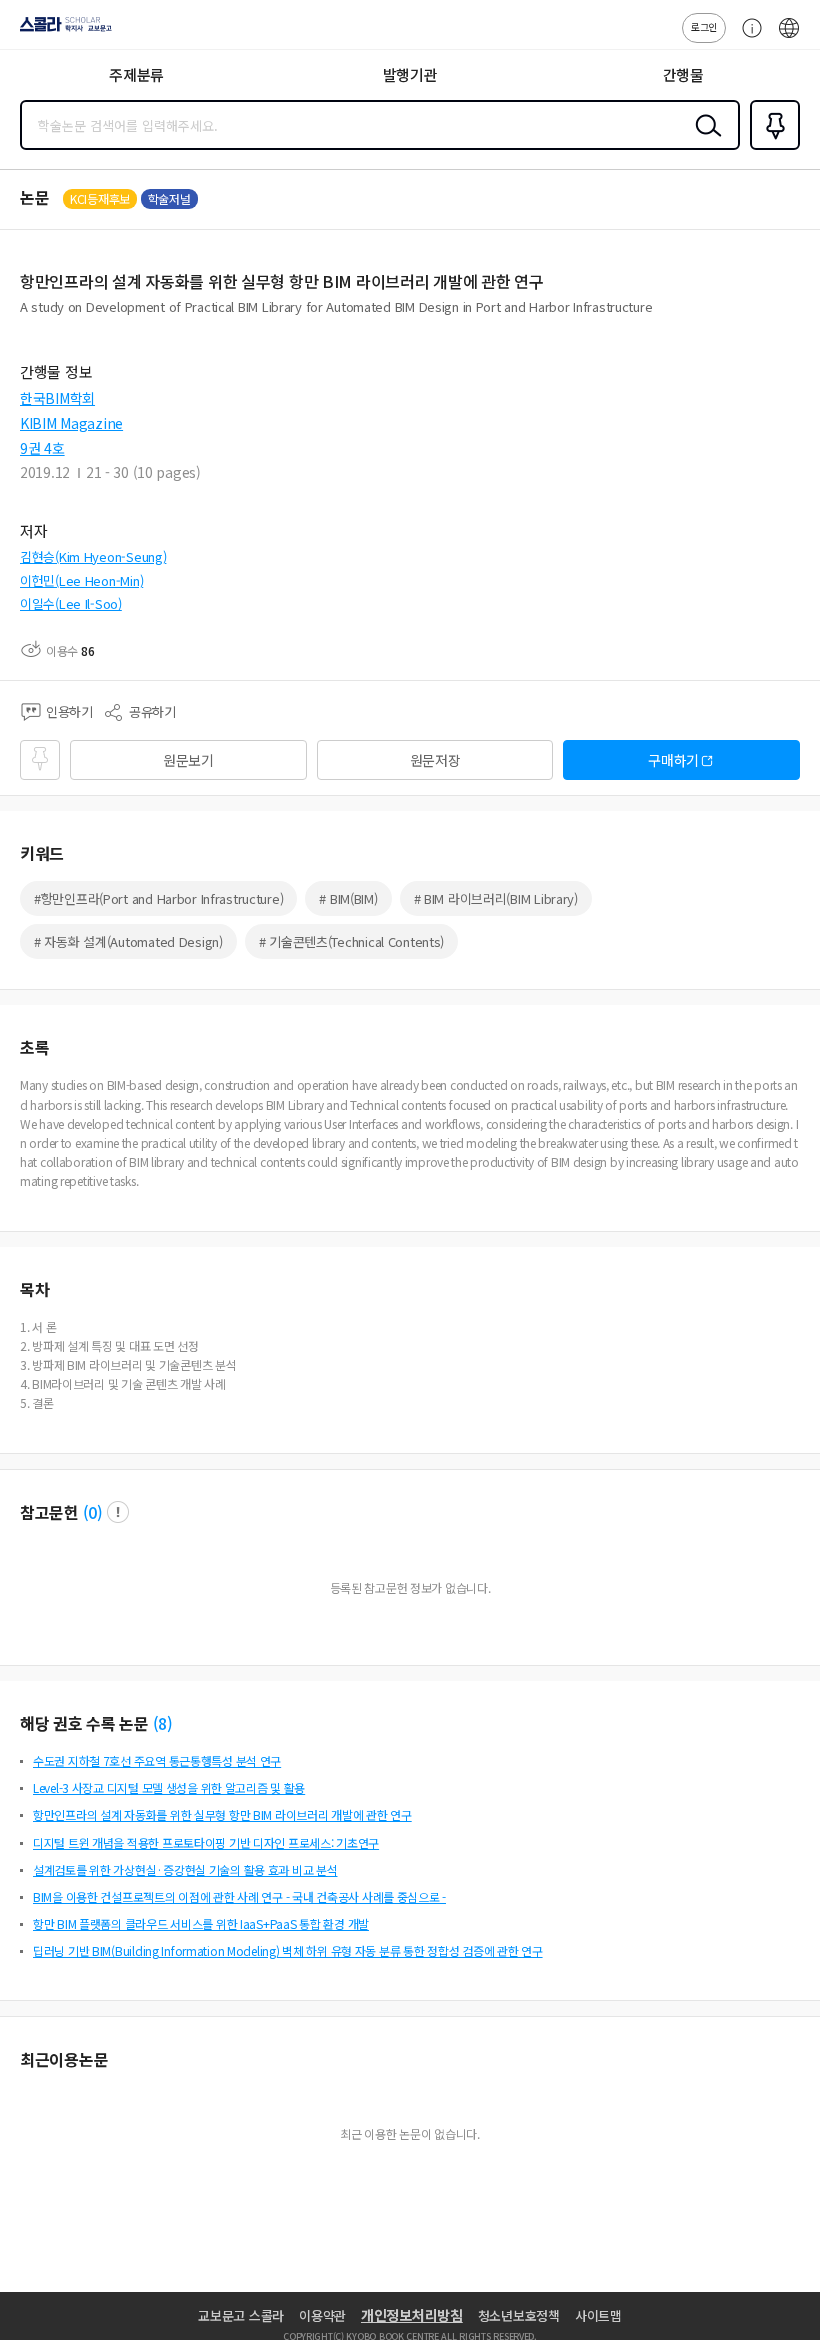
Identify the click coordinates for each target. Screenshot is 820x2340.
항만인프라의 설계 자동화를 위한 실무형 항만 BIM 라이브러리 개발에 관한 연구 (222, 1814)
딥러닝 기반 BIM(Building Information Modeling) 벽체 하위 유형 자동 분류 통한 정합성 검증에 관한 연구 (288, 1950)
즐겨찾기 (771, 148)
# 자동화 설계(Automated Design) (128, 941)
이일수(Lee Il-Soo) (71, 603)
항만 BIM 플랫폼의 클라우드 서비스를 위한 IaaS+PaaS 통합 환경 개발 (201, 1923)
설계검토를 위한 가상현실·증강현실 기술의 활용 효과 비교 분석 (185, 1869)
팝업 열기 (118, 1512)
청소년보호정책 (519, 2315)
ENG (789, 38)
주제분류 (136, 74)
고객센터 (747, 38)
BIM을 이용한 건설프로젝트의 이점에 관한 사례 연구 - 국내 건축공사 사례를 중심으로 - (239, 1896)
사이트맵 (598, 2315)
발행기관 (410, 74)
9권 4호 (42, 448)
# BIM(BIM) (348, 898)
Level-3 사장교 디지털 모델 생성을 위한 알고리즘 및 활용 (169, 1787)
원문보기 (188, 760)
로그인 (704, 26)
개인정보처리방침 (412, 2315)
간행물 (683, 74)
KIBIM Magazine (71, 423)
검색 (704, 141)
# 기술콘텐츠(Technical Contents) (351, 941)
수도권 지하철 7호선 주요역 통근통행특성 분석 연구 (157, 1760)
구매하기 (673, 760)
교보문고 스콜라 (241, 2315)
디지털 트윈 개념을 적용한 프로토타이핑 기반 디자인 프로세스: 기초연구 (206, 1842)
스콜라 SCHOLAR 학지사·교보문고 (62, 31)
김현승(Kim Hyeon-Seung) (93, 556)
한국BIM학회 (57, 398)
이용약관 (322, 2315)
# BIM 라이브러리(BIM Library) (496, 898)
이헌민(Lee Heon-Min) (81, 580)
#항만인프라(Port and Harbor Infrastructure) (158, 898)
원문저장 (435, 760)
